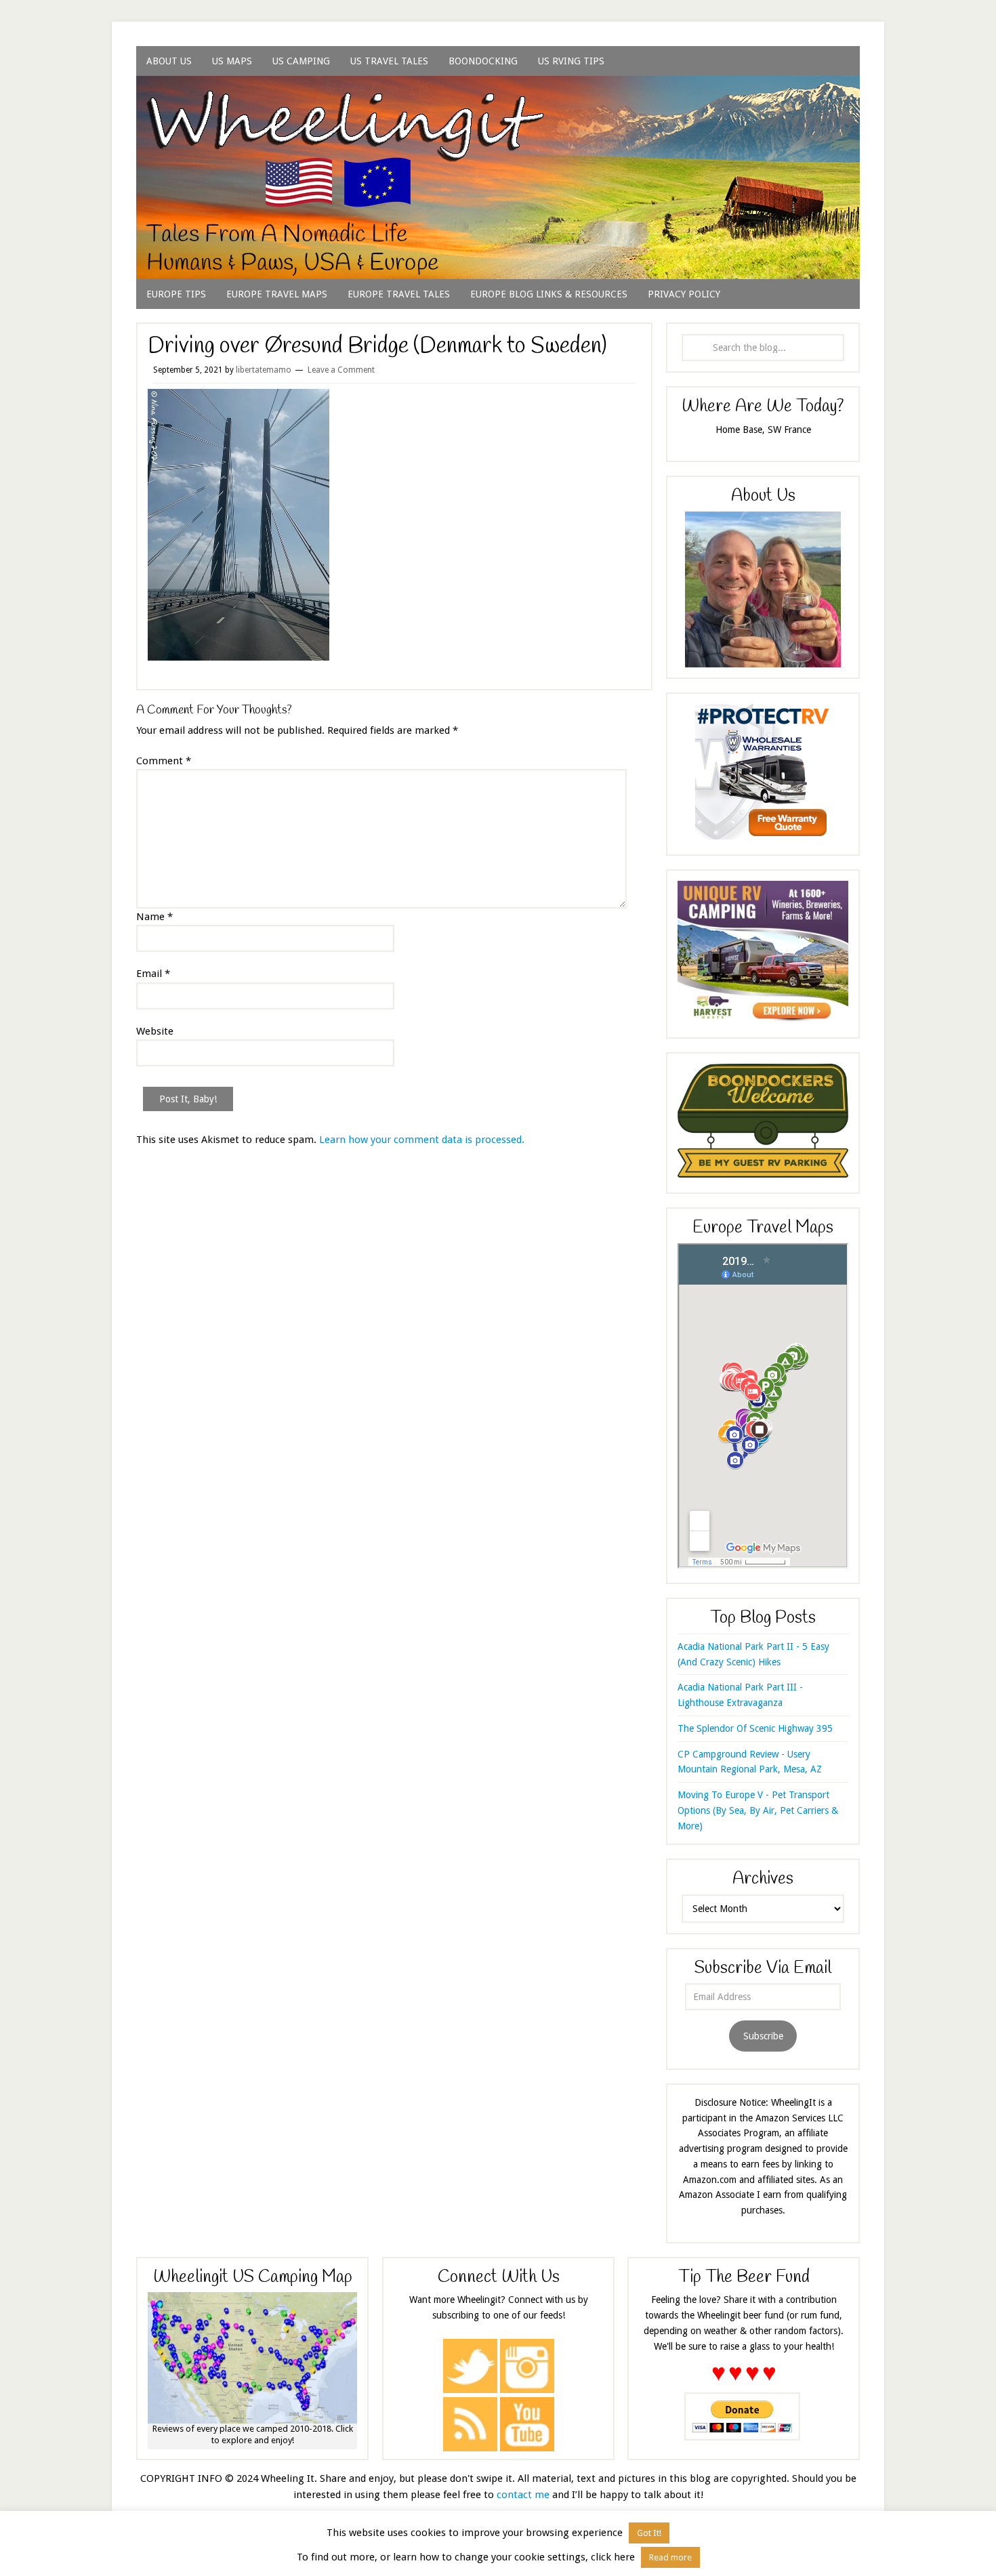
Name (154, 917)
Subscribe (763, 2036)
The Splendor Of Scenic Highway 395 (755, 1728)
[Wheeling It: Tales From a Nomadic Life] (498, 92)
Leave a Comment (341, 370)
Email (153, 974)
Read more (670, 2557)
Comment (164, 761)
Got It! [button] (649, 2533)
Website (155, 1031)
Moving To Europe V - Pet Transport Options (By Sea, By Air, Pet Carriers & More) (758, 1810)
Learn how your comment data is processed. (422, 1140)
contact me (523, 2495)
